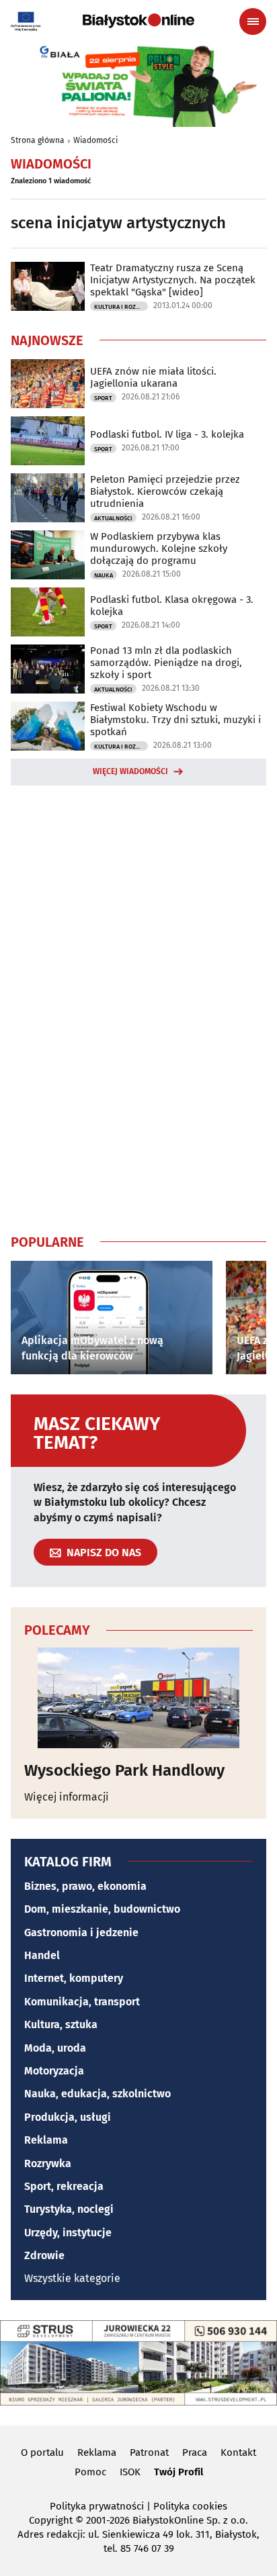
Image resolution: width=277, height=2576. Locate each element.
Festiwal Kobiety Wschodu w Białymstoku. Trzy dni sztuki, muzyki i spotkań (175, 720)
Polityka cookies (190, 2506)
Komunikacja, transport (82, 2002)
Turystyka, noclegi (69, 2209)
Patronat (149, 2452)
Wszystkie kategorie (72, 2278)
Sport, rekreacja (64, 2186)
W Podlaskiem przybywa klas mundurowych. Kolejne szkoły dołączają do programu (159, 548)
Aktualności (113, 518)
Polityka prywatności (97, 2506)
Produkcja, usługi (68, 2117)
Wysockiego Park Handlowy (124, 1770)
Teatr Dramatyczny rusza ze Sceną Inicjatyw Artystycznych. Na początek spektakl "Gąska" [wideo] (173, 280)
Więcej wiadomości (130, 771)
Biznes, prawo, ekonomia (85, 1886)
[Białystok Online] (138, 21)
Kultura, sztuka (61, 2024)
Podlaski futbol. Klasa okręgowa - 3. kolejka (172, 606)
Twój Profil (179, 2472)
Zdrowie (44, 2255)
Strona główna (38, 140)
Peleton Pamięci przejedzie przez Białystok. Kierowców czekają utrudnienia (165, 491)
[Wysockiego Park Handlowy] (138, 1698)
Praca (195, 2452)
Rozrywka (48, 2163)
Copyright (51, 2520)
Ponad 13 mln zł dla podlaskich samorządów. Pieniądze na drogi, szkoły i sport (166, 663)
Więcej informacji (67, 1797)
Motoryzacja (54, 2071)
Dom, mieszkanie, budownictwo (102, 1909)
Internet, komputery (74, 1978)
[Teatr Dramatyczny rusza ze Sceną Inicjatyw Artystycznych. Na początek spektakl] (48, 286)
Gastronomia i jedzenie (81, 1933)
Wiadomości (95, 140)
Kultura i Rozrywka (121, 307)
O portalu (42, 2452)
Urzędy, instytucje (68, 2233)
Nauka (104, 575)
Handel (42, 1955)
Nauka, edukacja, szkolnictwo (97, 2094)
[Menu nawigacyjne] (253, 21)
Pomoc (90, 2472)
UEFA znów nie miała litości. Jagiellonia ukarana (153, 377)
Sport (103, 398)
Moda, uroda (55, 2048)
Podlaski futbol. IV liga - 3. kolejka (167, 434)
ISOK (130, 2472)
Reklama (46, 2140)
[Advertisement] (138, 1007)
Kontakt (238, 2452)
